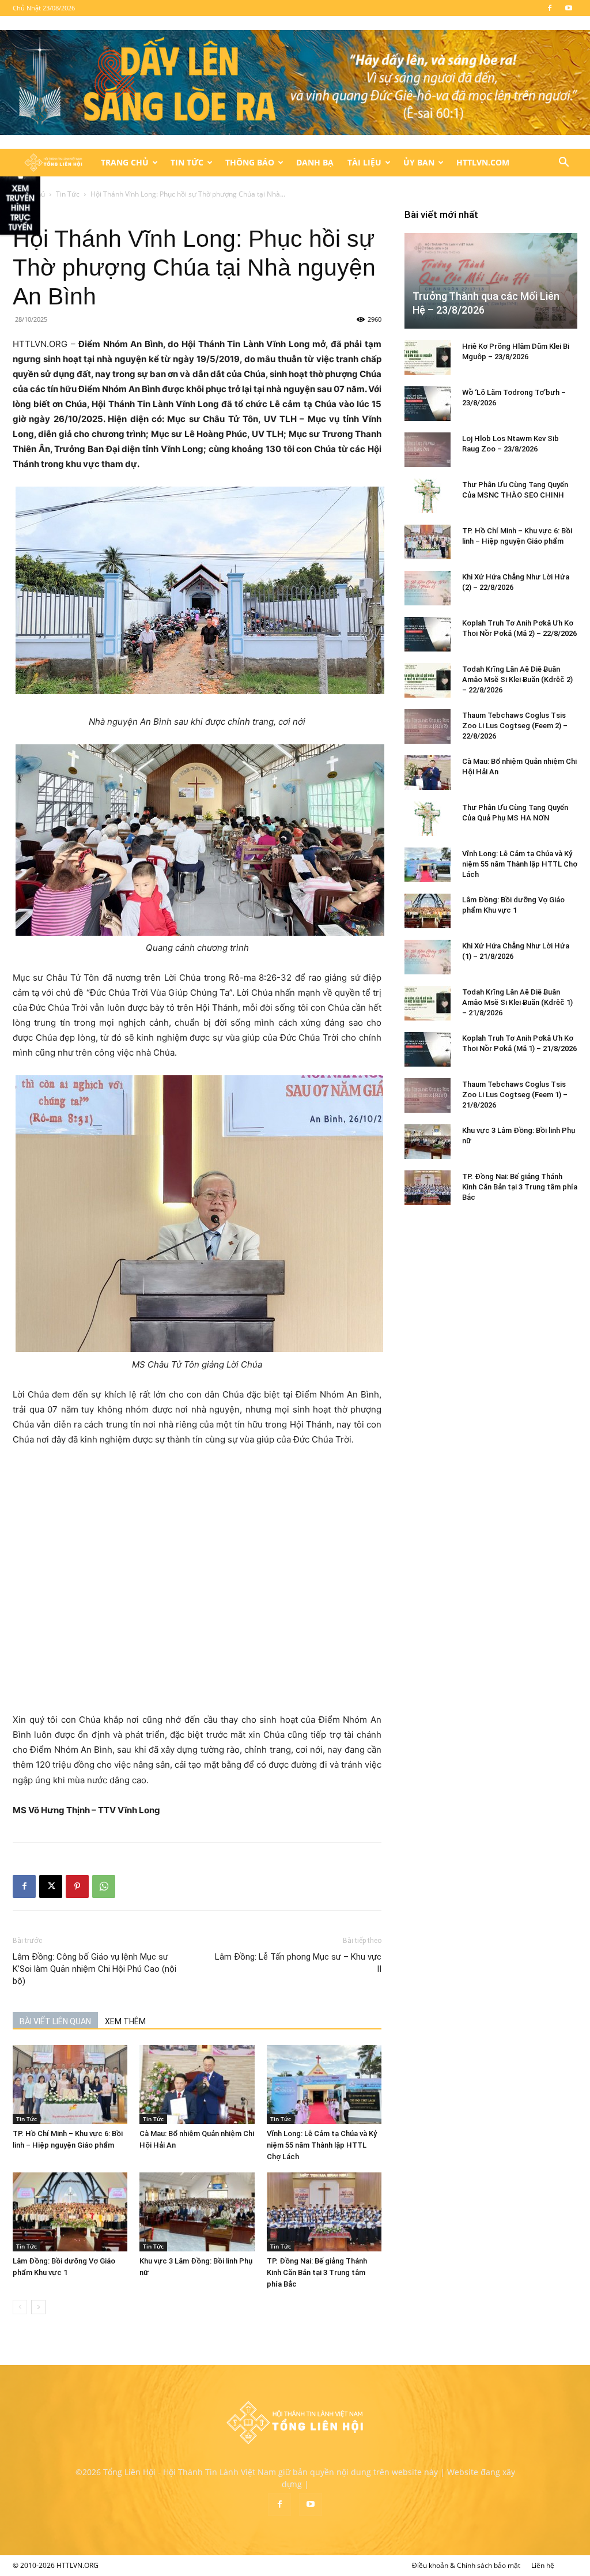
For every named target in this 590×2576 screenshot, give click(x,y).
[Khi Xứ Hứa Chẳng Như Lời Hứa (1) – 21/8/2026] (428, 957)
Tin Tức (187, 162)
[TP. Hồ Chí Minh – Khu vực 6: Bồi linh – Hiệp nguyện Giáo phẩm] (70, 2084)
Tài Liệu (364, 162)
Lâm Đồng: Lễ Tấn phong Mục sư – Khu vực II (298, 1963)
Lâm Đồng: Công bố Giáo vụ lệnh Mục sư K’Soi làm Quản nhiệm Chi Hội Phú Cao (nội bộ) (94, 1969)
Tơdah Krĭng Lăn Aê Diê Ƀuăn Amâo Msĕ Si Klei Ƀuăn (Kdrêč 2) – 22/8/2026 (517, 679)
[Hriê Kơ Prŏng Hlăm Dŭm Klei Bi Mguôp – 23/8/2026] (428, 357)
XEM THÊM (125, 2021)
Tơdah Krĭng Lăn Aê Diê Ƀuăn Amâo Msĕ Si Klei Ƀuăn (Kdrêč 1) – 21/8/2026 (517, 1002)
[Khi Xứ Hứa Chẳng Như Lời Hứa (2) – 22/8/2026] (428, 588)
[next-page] (38, 2307)
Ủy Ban (419, 162)
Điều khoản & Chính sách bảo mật (466, 2565)
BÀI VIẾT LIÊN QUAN (55, 2021)
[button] (563, 163)
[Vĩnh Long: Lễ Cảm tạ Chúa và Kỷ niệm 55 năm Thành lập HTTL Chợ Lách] (324, 2084)
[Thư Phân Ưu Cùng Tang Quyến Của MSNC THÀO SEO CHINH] (428, 496)
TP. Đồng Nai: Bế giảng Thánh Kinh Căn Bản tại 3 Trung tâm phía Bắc (317, 2272)
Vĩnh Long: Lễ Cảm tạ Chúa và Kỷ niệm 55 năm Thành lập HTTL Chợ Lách (322, 2145)
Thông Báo (250, 162)
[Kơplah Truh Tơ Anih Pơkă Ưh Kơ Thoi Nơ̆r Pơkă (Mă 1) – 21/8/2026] (428, 1049)
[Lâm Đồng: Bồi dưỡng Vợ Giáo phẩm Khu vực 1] (70, 2212)
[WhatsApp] (104, 1886)
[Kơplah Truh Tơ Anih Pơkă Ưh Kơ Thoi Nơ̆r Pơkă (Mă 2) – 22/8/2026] (428, 634)
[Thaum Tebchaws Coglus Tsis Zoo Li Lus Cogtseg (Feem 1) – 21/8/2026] (428, 1095)
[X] (51, 1886)
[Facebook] (550, 8)
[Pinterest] (77, 1886)
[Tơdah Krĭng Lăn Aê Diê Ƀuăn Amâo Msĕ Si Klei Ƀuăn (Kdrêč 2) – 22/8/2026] (428, 680)
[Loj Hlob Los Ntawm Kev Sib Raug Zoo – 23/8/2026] (428, 450)
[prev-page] (20, 2307)
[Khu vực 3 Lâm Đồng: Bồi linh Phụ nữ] (197, 2212)
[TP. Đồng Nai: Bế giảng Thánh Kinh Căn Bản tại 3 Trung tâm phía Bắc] (324, 2212)
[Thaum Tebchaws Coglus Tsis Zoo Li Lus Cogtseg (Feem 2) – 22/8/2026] (428, 726)
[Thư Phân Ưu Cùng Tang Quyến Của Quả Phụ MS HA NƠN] (428, 819)
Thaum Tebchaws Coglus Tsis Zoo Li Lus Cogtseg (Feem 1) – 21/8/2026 (515, 1095)
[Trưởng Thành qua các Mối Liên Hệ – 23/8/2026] (491, 281)
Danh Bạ (315, 162)
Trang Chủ (125, 162)
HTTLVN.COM (483, 162)
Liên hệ (543, 2565)
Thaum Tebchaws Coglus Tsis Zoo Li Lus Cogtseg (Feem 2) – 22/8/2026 (515, 726)
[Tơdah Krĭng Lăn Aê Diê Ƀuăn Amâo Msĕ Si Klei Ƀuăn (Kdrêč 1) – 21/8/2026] (428, 1003)
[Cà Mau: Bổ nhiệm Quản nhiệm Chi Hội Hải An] (197, 2084)
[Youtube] (569, 8)
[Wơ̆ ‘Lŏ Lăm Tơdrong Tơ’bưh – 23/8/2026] (428, 404)
